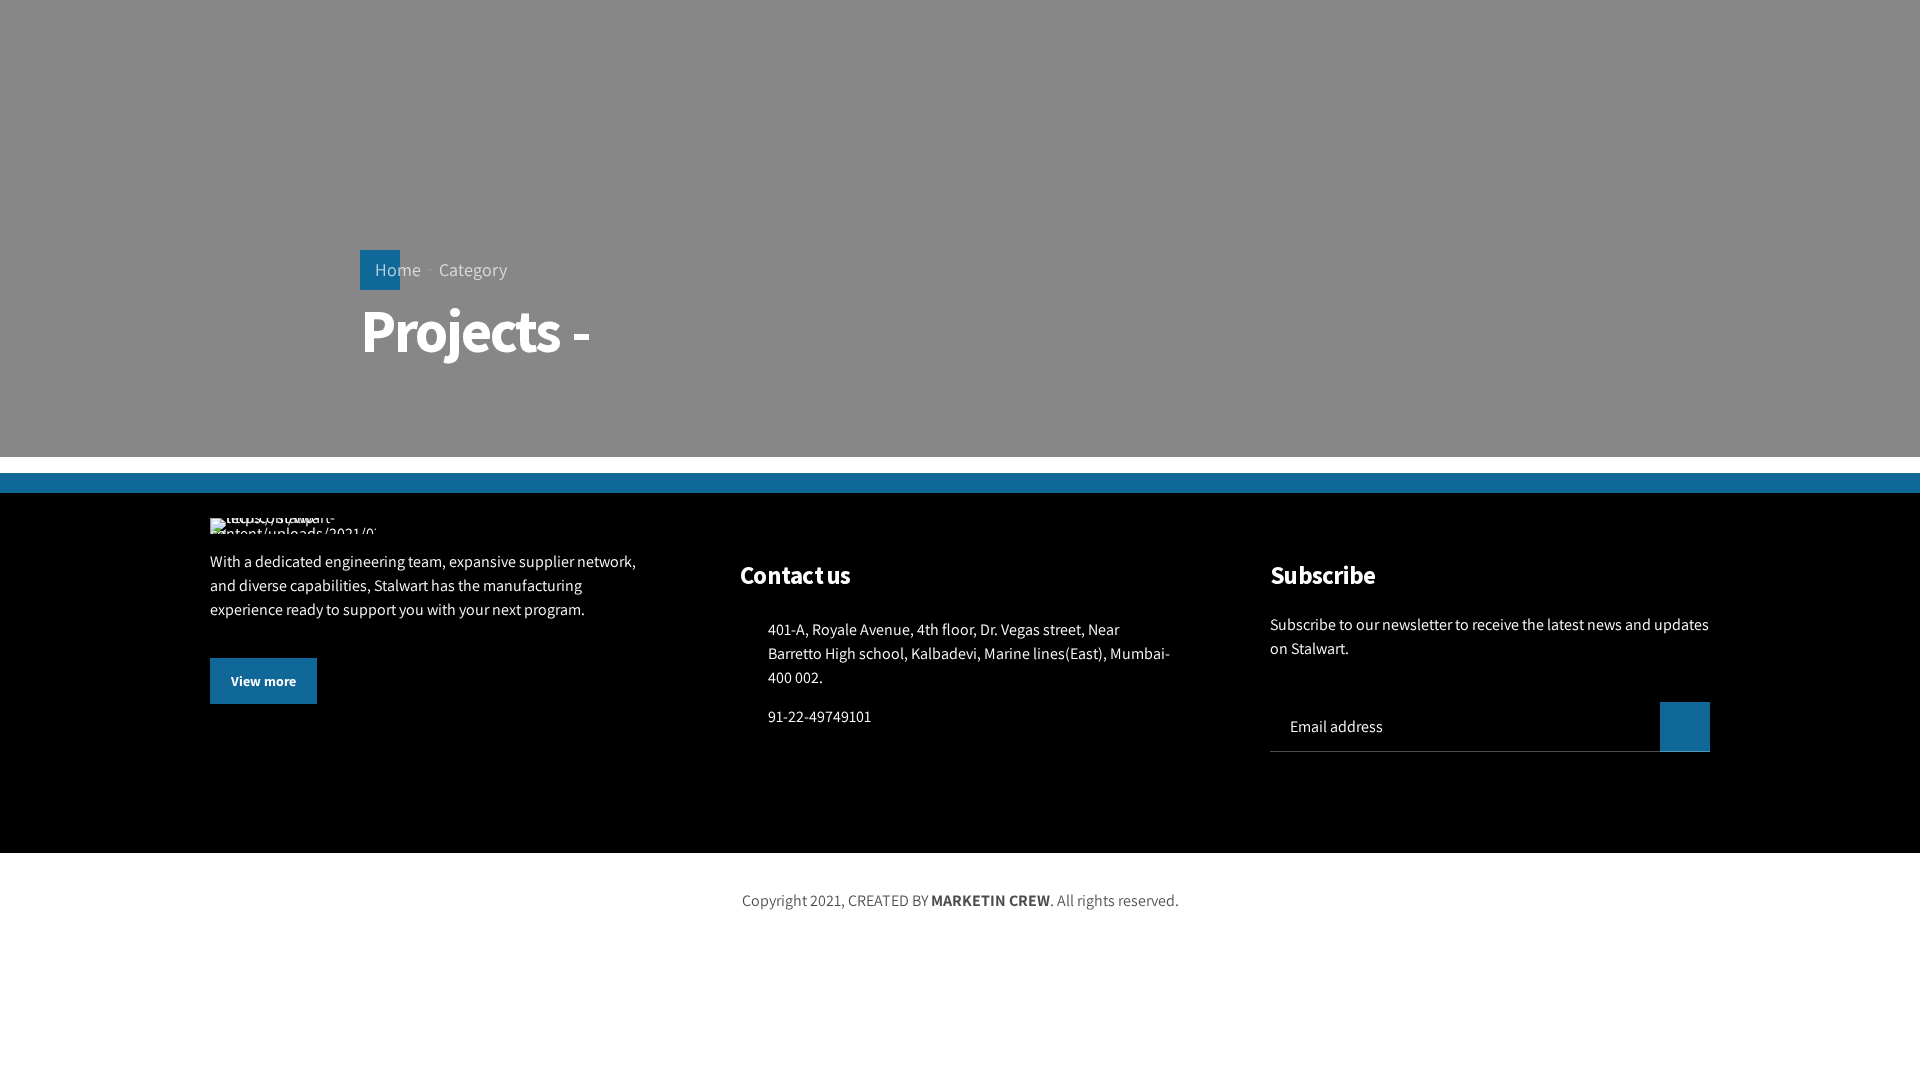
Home (398, 269)
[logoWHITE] (293, 526)
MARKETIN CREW (990, 900)
